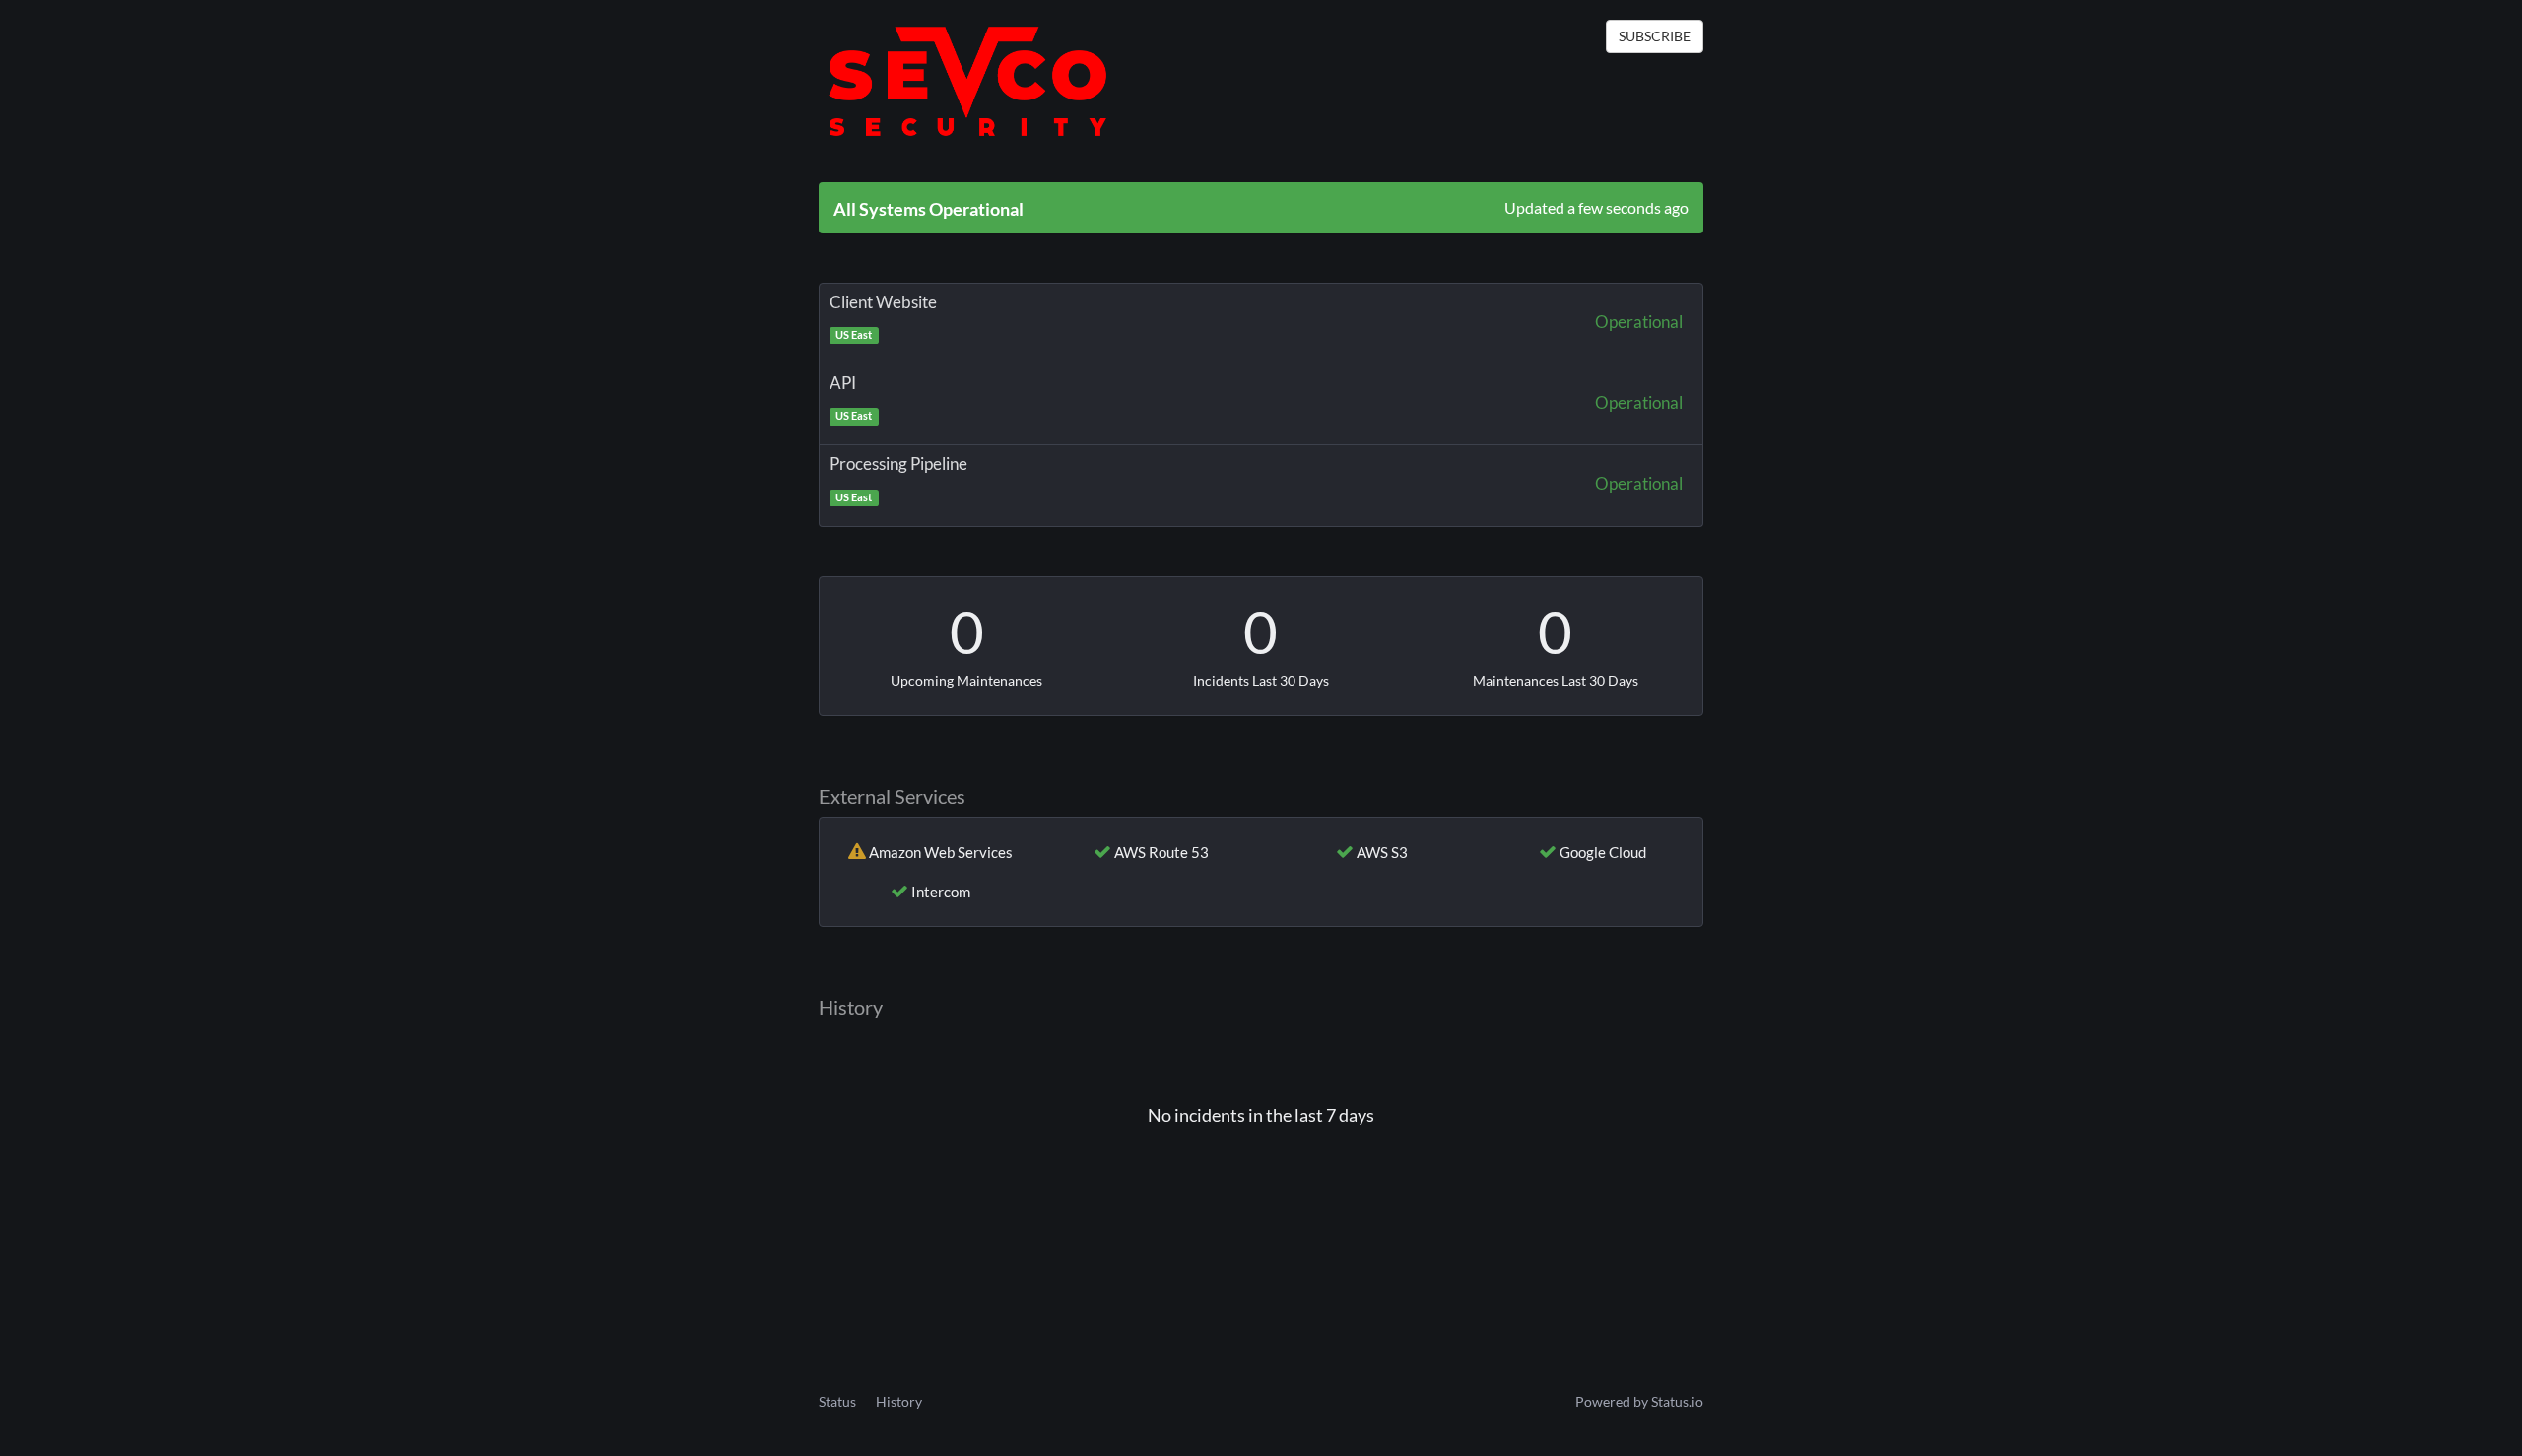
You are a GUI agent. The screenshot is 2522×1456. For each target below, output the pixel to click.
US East (854, 335)
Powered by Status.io (1639, 1401)
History (899, 1401)
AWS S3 (1382, 852)
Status (837, 1401)
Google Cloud (1603, 852)
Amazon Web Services (941, 852)
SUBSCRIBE (1655, 36)
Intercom (941, 892)
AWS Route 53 (1161, 852)
